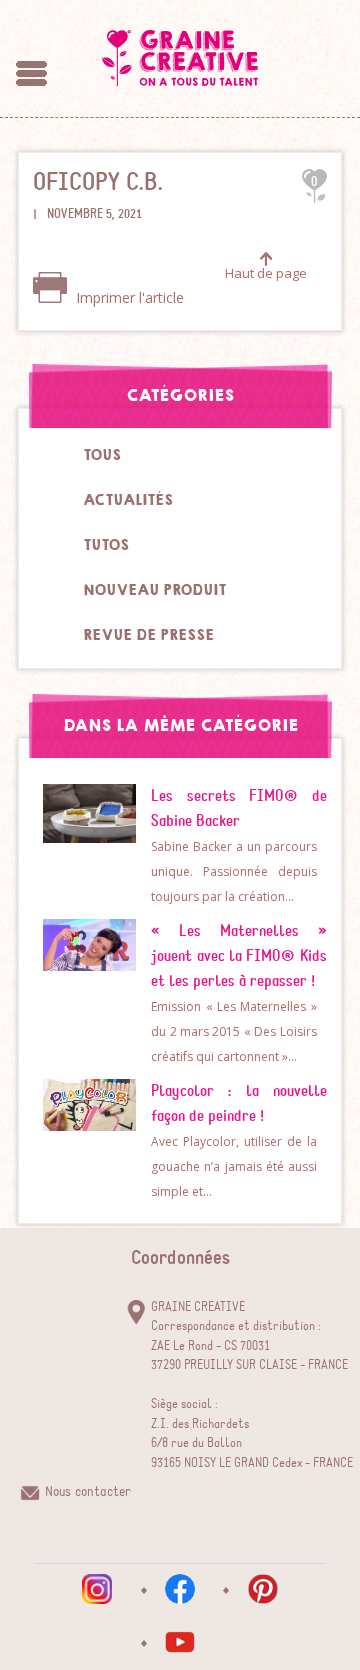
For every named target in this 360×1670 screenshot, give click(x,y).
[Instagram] (97, 1589)
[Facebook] (180, 1589)
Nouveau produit (154, 590)
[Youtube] (180, 1642)
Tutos (106, 545)
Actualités (128, 500)
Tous (102, 455)
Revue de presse (148, 635)
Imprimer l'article (128, 297)
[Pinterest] (263, 1589)
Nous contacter (88, 1492)
